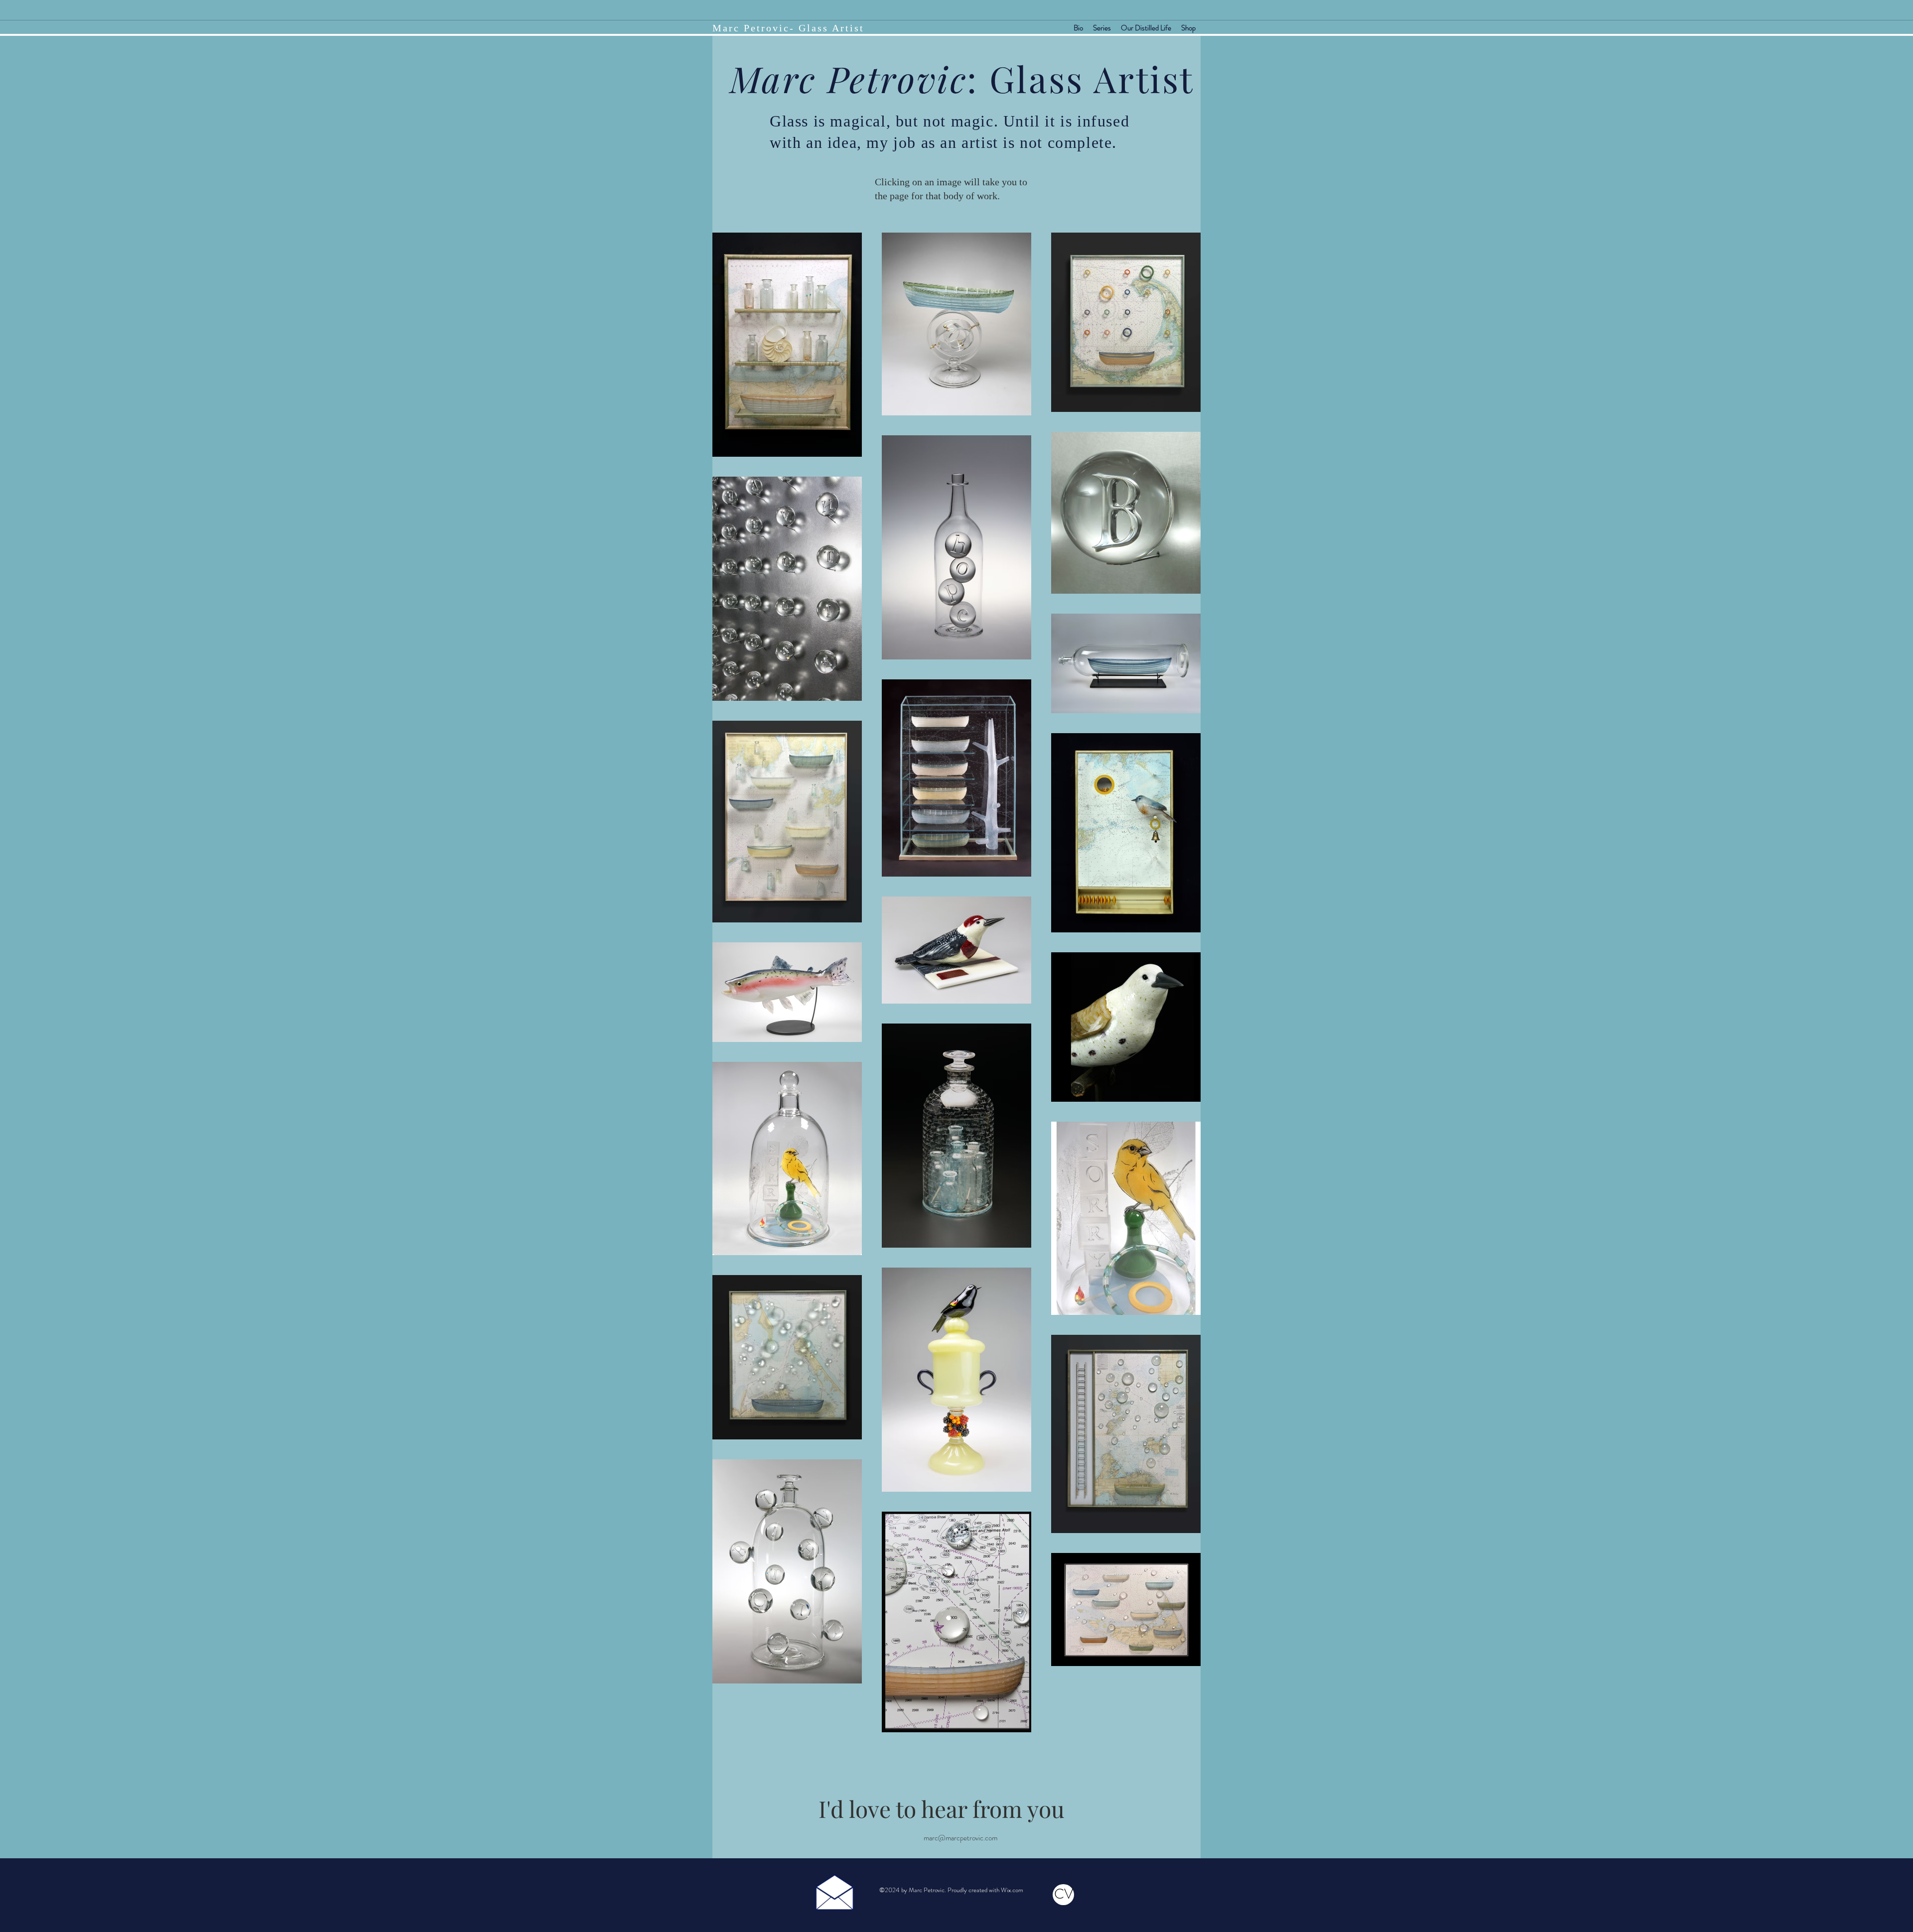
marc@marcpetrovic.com (960, 1838)
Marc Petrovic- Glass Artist (788, 28)
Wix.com (1012, 1890)
